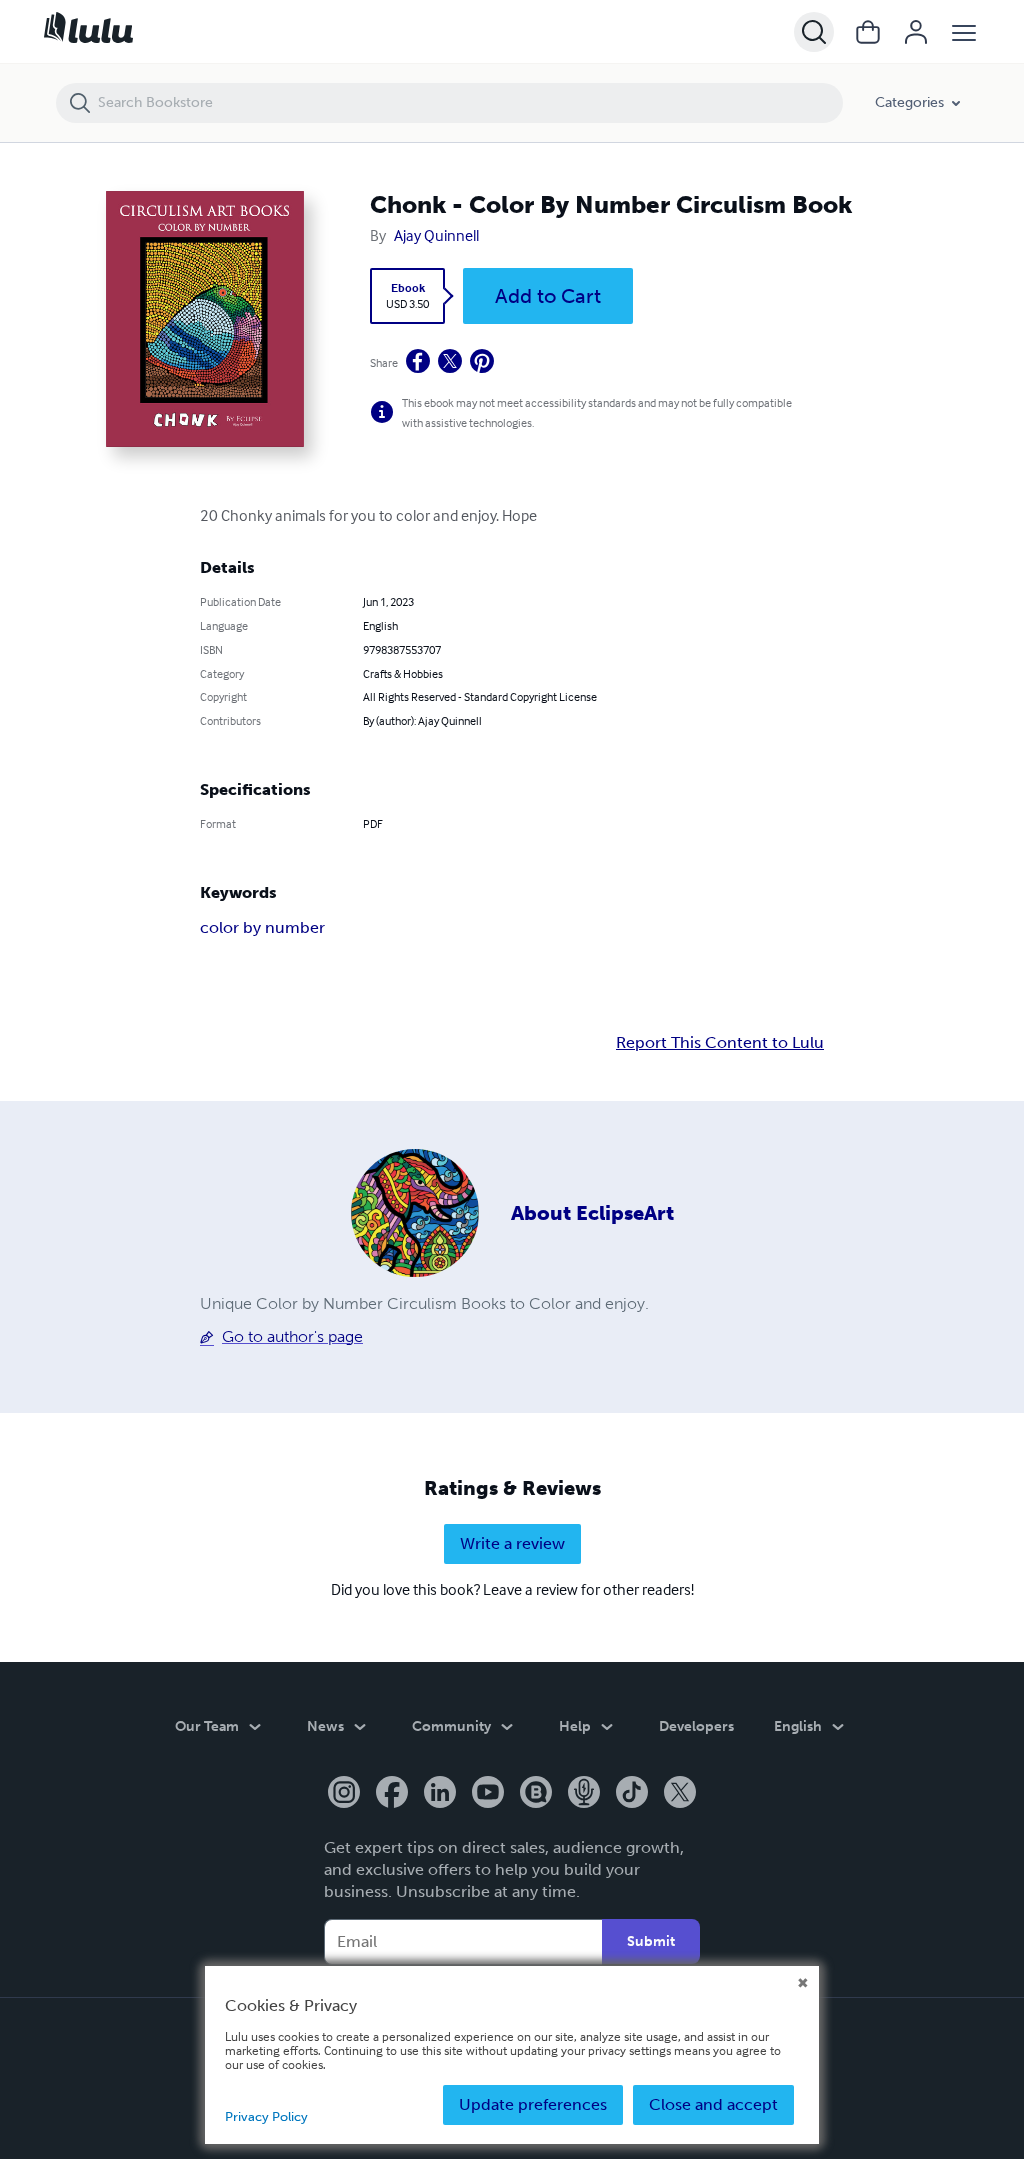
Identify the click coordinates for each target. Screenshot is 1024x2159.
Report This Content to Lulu (720, 1043)
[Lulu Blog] (536, 1794)
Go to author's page (292, 1336)
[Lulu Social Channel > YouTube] (488, 1794)
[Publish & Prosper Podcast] (584, 1794)
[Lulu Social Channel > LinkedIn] (440, 1794)
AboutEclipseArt (592, 1213)
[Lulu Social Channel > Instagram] (344, 1794)
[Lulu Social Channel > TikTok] (632, 1794)
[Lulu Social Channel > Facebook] (392, 1794)
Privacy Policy (266, 2116)
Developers (696, 1726)
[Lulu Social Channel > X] (680, 1794)
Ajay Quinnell (436, 235)
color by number (262, 927)
